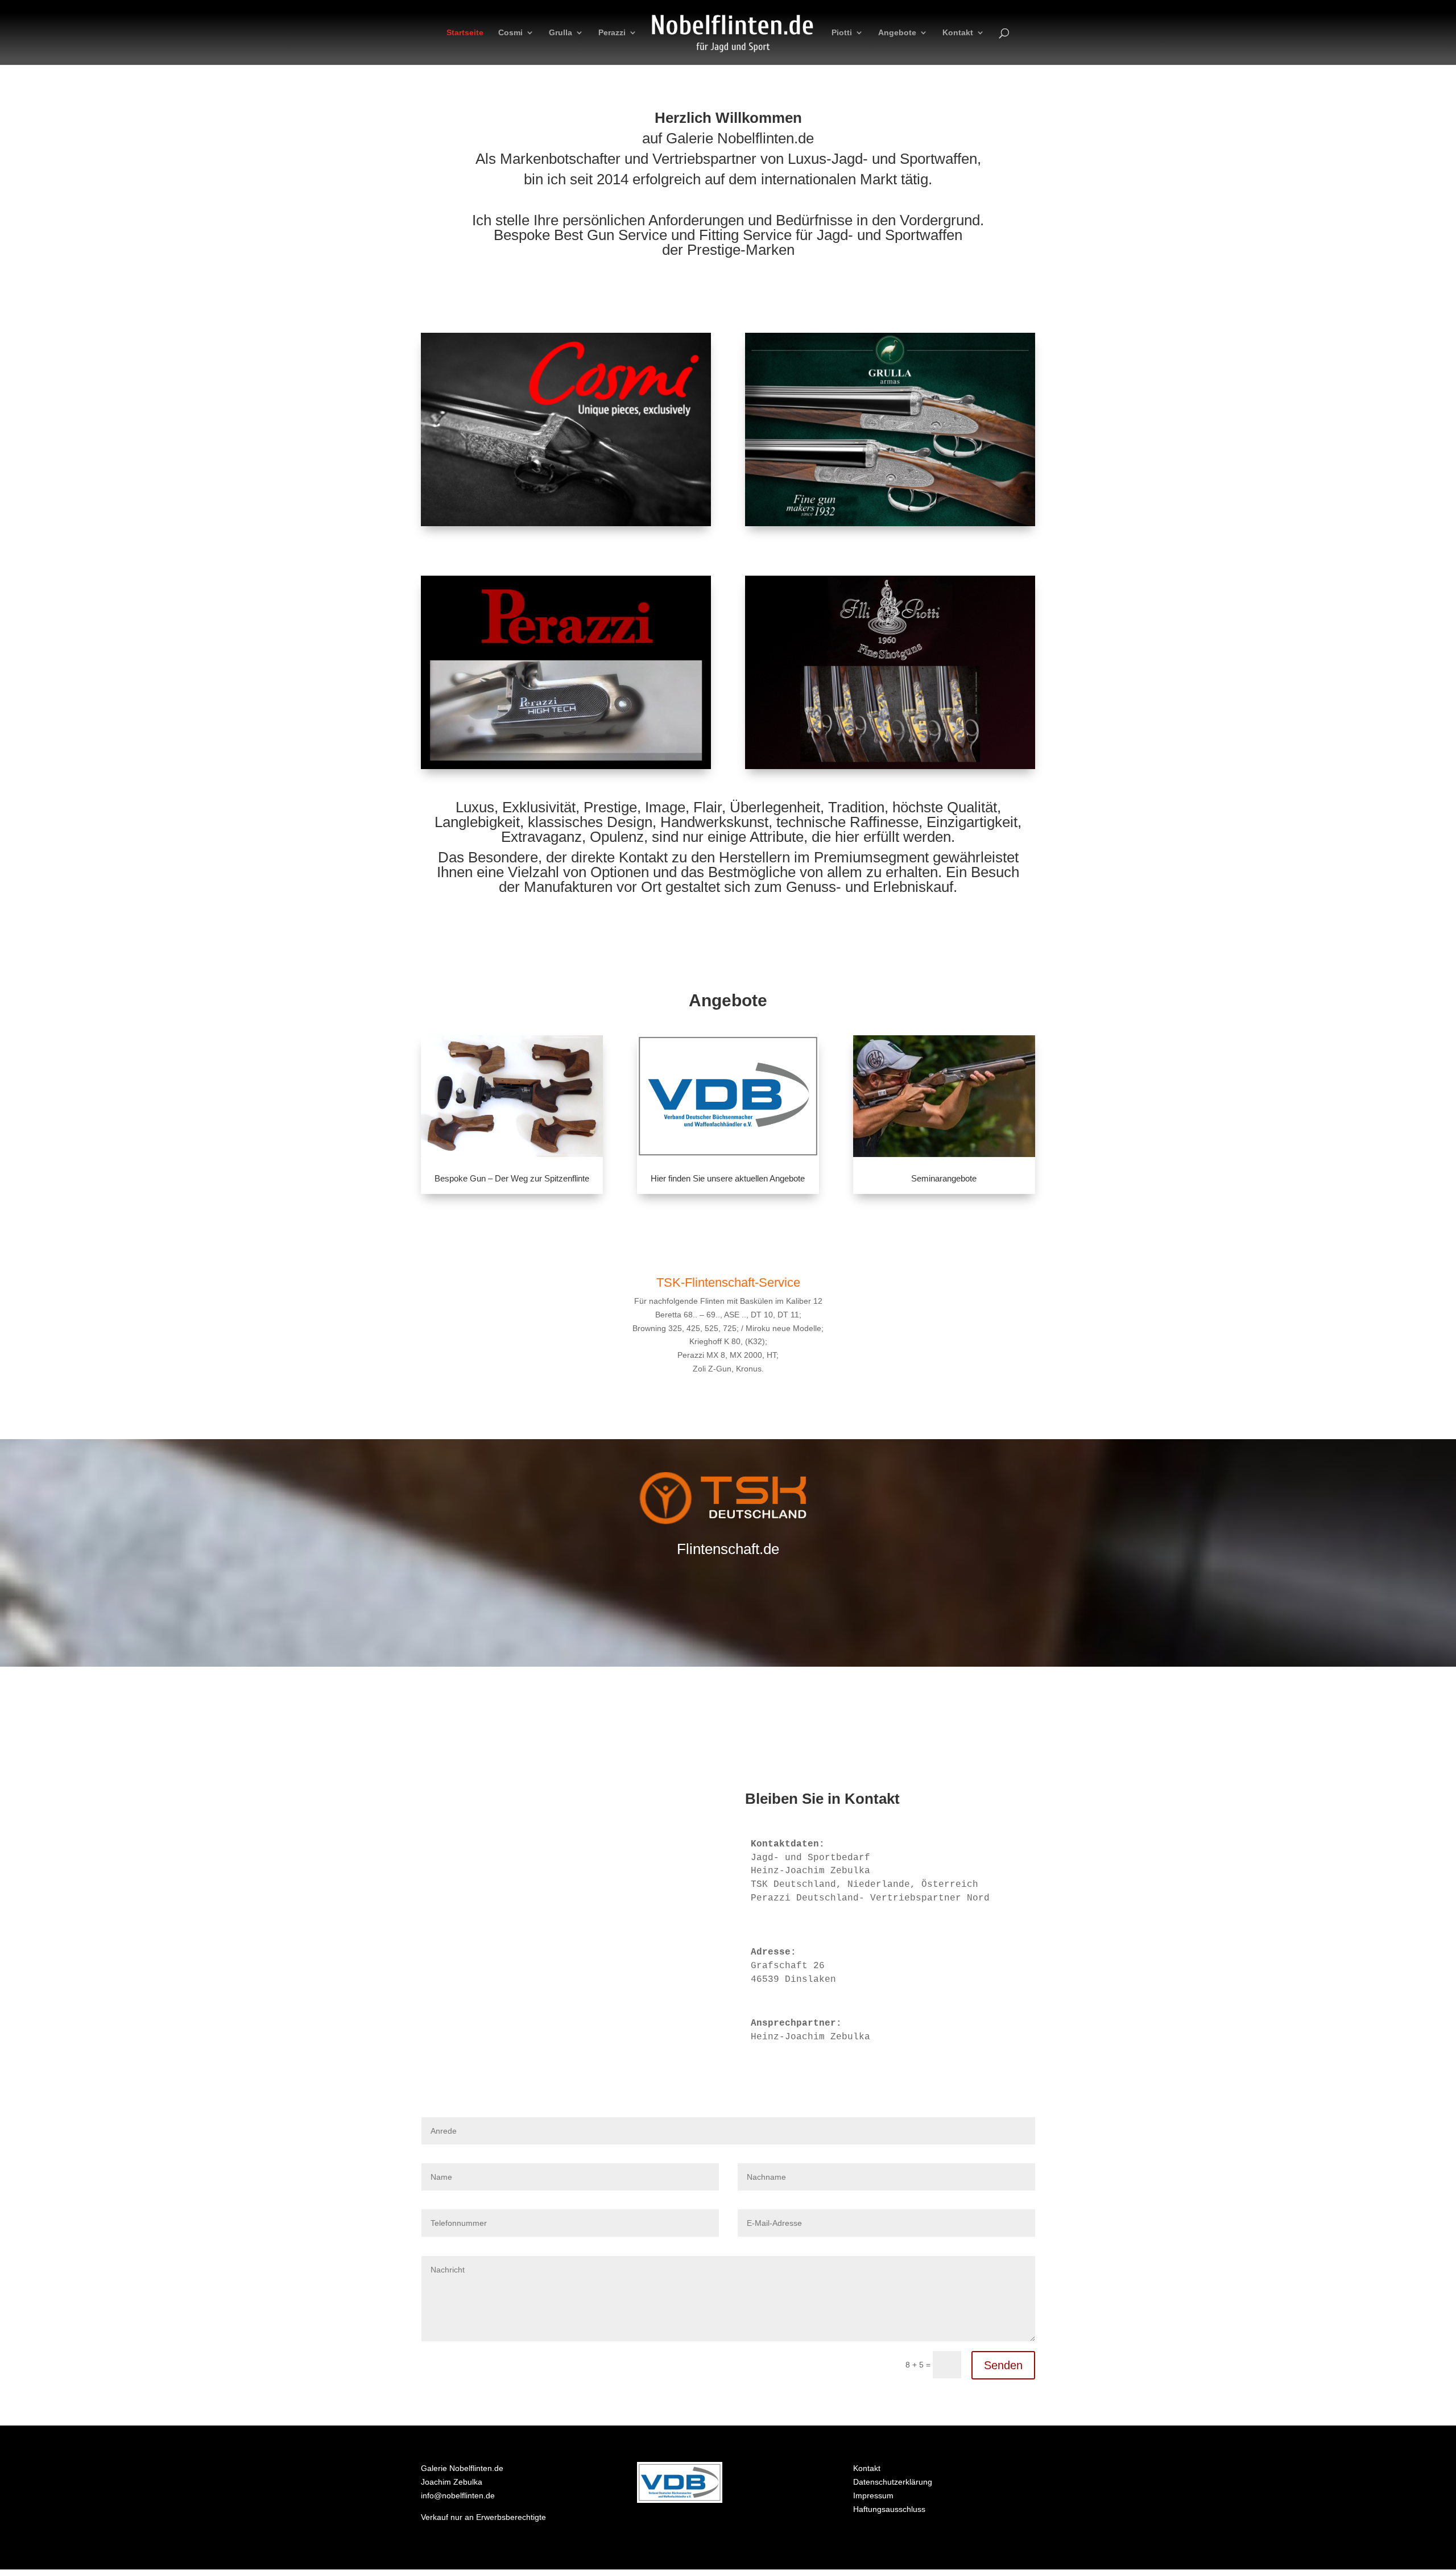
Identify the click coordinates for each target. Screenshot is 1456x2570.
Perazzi (612, 33)
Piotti (842, 33)
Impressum (873, 2495)
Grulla (561, 33)
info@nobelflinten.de (458, 2495)
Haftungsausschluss (889, 2509)
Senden (1003, 2365)
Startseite (465, 33)
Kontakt (958, 33)
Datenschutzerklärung (893, 2482)
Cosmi (510, 33)
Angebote (897, 33)
